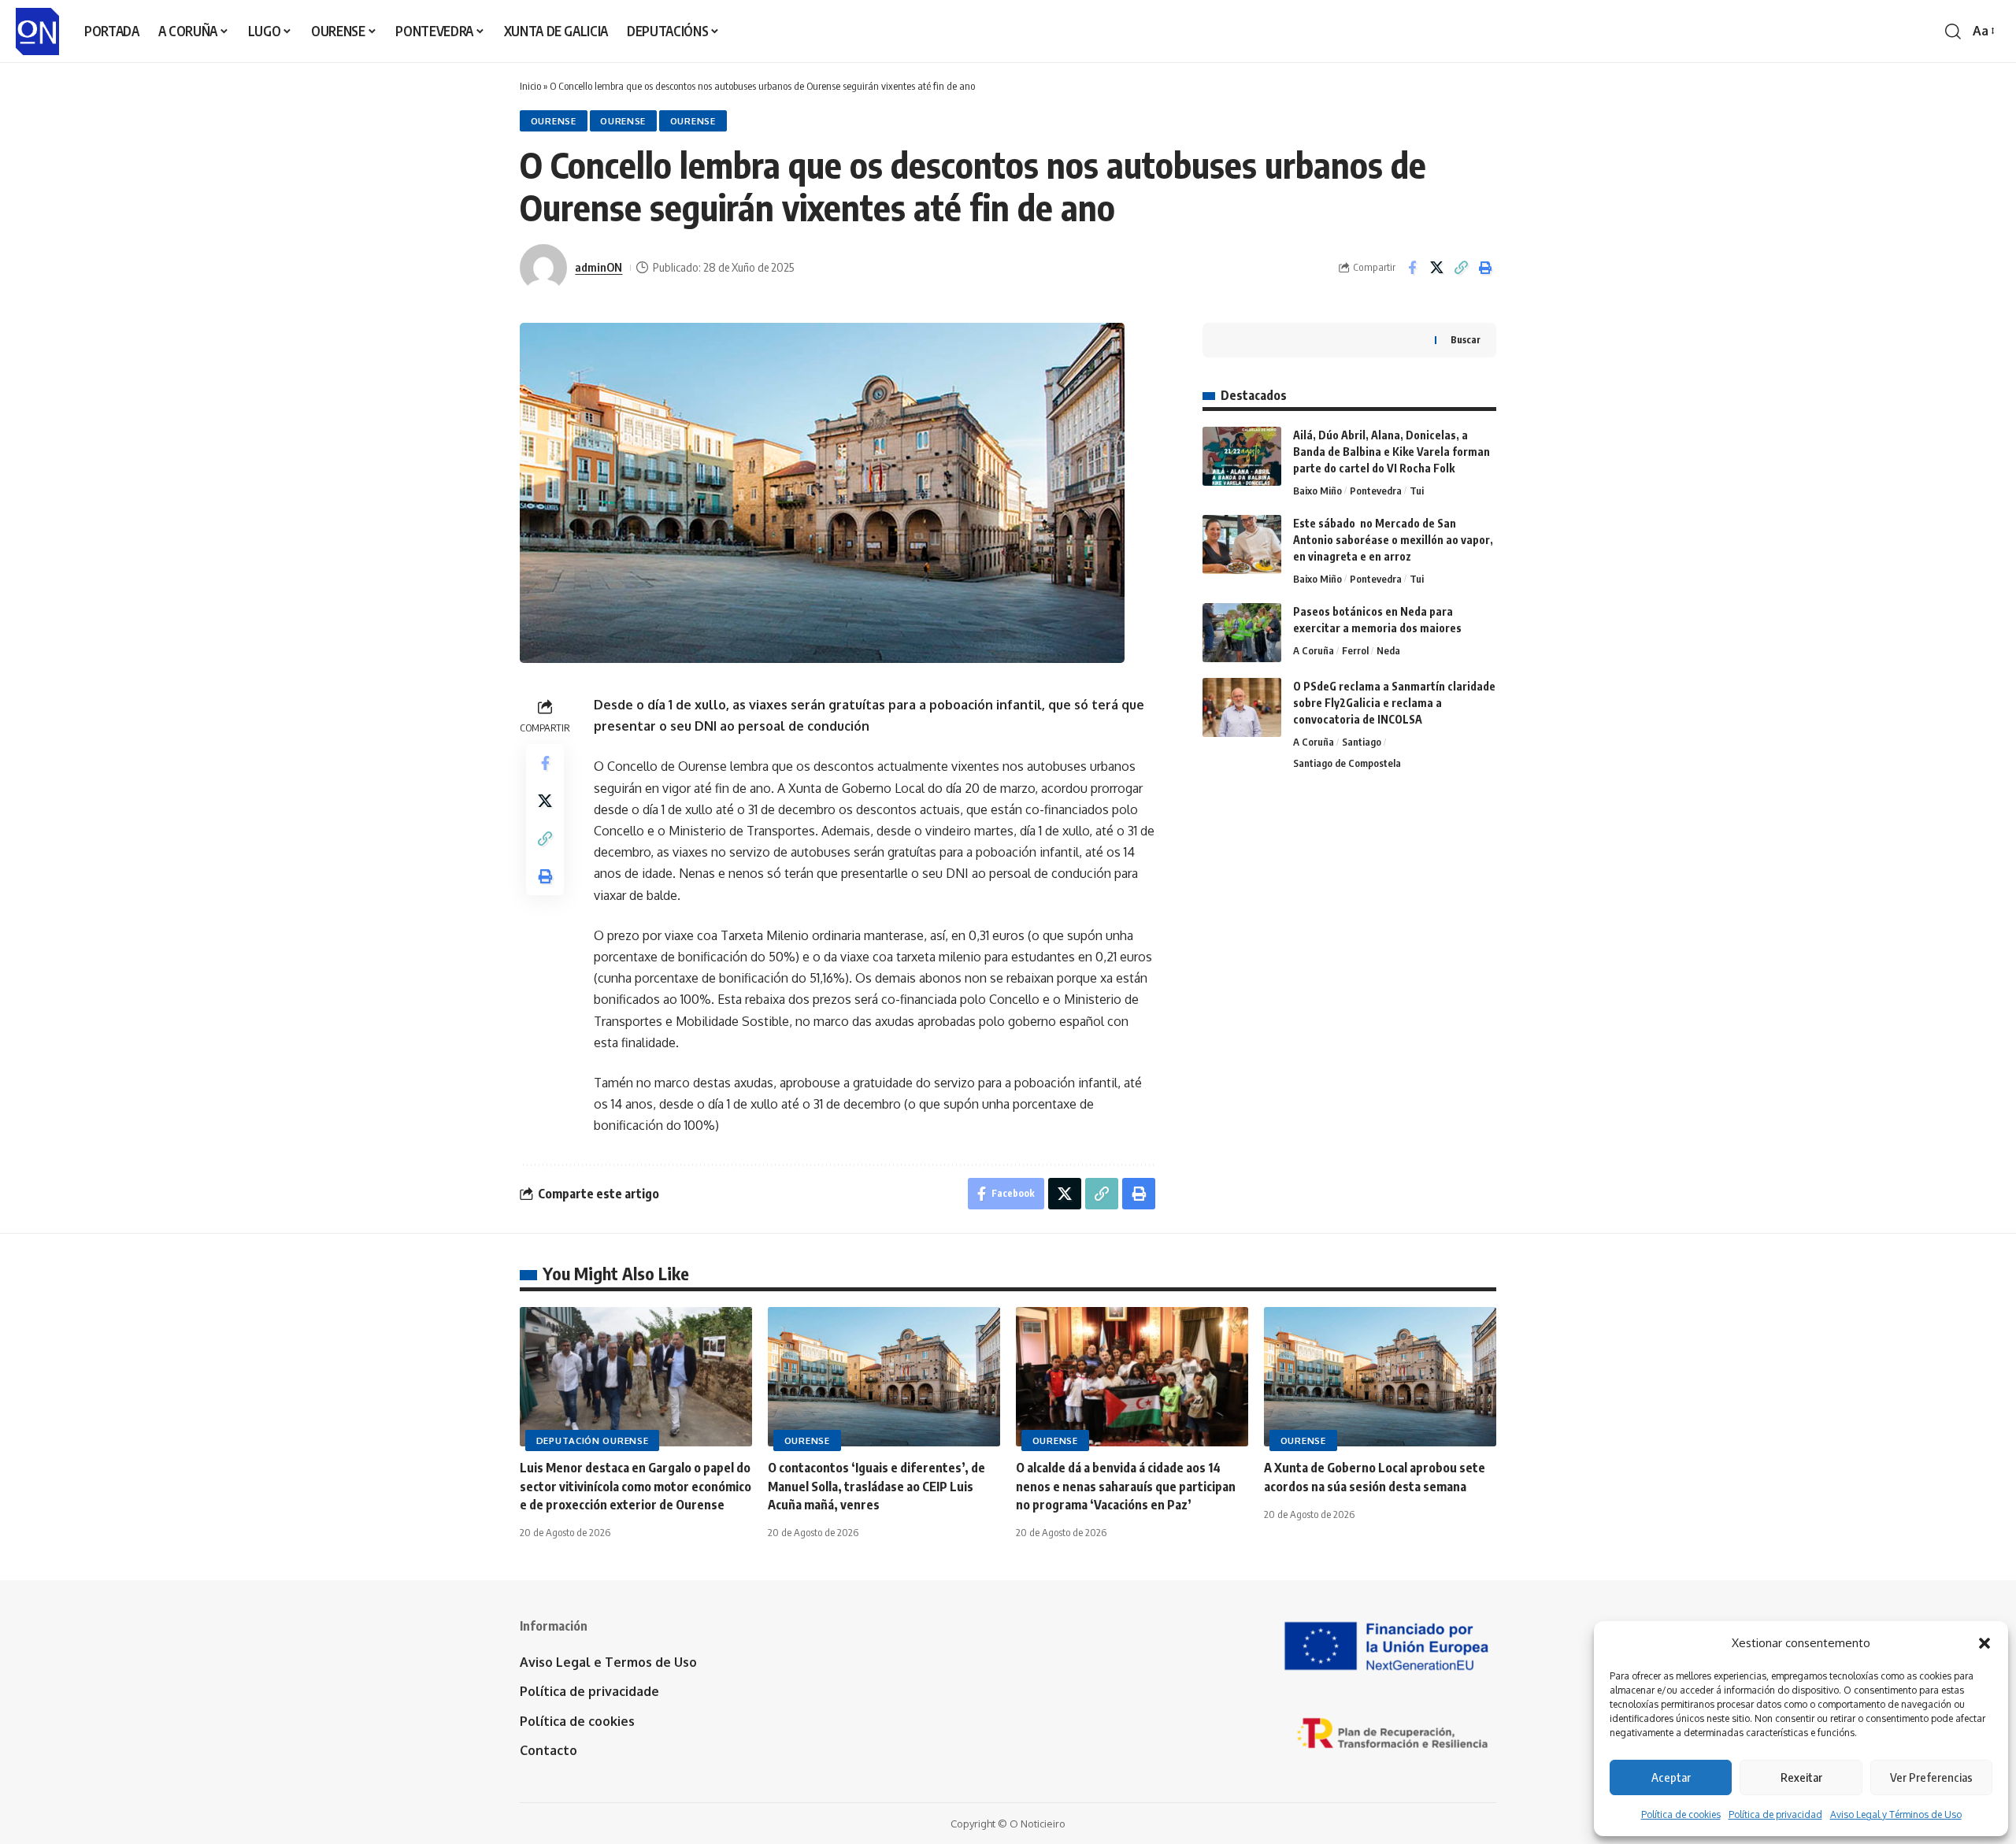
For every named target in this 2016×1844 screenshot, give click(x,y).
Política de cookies (1681, 1814)
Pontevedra (1376, 491)
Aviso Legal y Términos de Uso (1896, 1814)
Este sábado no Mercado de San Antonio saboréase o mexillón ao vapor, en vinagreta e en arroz (1393, 540)
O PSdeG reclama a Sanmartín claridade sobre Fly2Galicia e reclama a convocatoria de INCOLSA (1394, 703)
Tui (1417, 491)
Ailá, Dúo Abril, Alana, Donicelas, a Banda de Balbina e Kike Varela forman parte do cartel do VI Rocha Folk (1392, 452)
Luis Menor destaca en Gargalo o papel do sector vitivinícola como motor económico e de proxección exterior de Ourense (636, 1486)
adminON (598, 267)
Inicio (530, 86)
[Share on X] (1436, 268)
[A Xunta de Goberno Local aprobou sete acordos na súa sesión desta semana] (1380, 1377)
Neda (1388, 650)
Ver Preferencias (1931, 1777)
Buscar (1466, 340)
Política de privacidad (1775, 1814)
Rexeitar (1801, 1777)
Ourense (554, 121)
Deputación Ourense (593, 1440)
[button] (1984, 1643)
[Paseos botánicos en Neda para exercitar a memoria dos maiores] (1242, 633)
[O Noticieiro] (37, 31)
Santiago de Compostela (1347, 763)
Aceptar (1671, 1777)
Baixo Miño (1317, 491)
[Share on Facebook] (1412, 268)
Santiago (1362, 742)
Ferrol (1355, 650)
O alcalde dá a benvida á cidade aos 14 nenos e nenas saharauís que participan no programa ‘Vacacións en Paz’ (1126, 1486)
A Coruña (1314, 650)
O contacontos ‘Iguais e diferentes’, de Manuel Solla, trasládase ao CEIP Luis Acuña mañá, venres (876, 1486)
